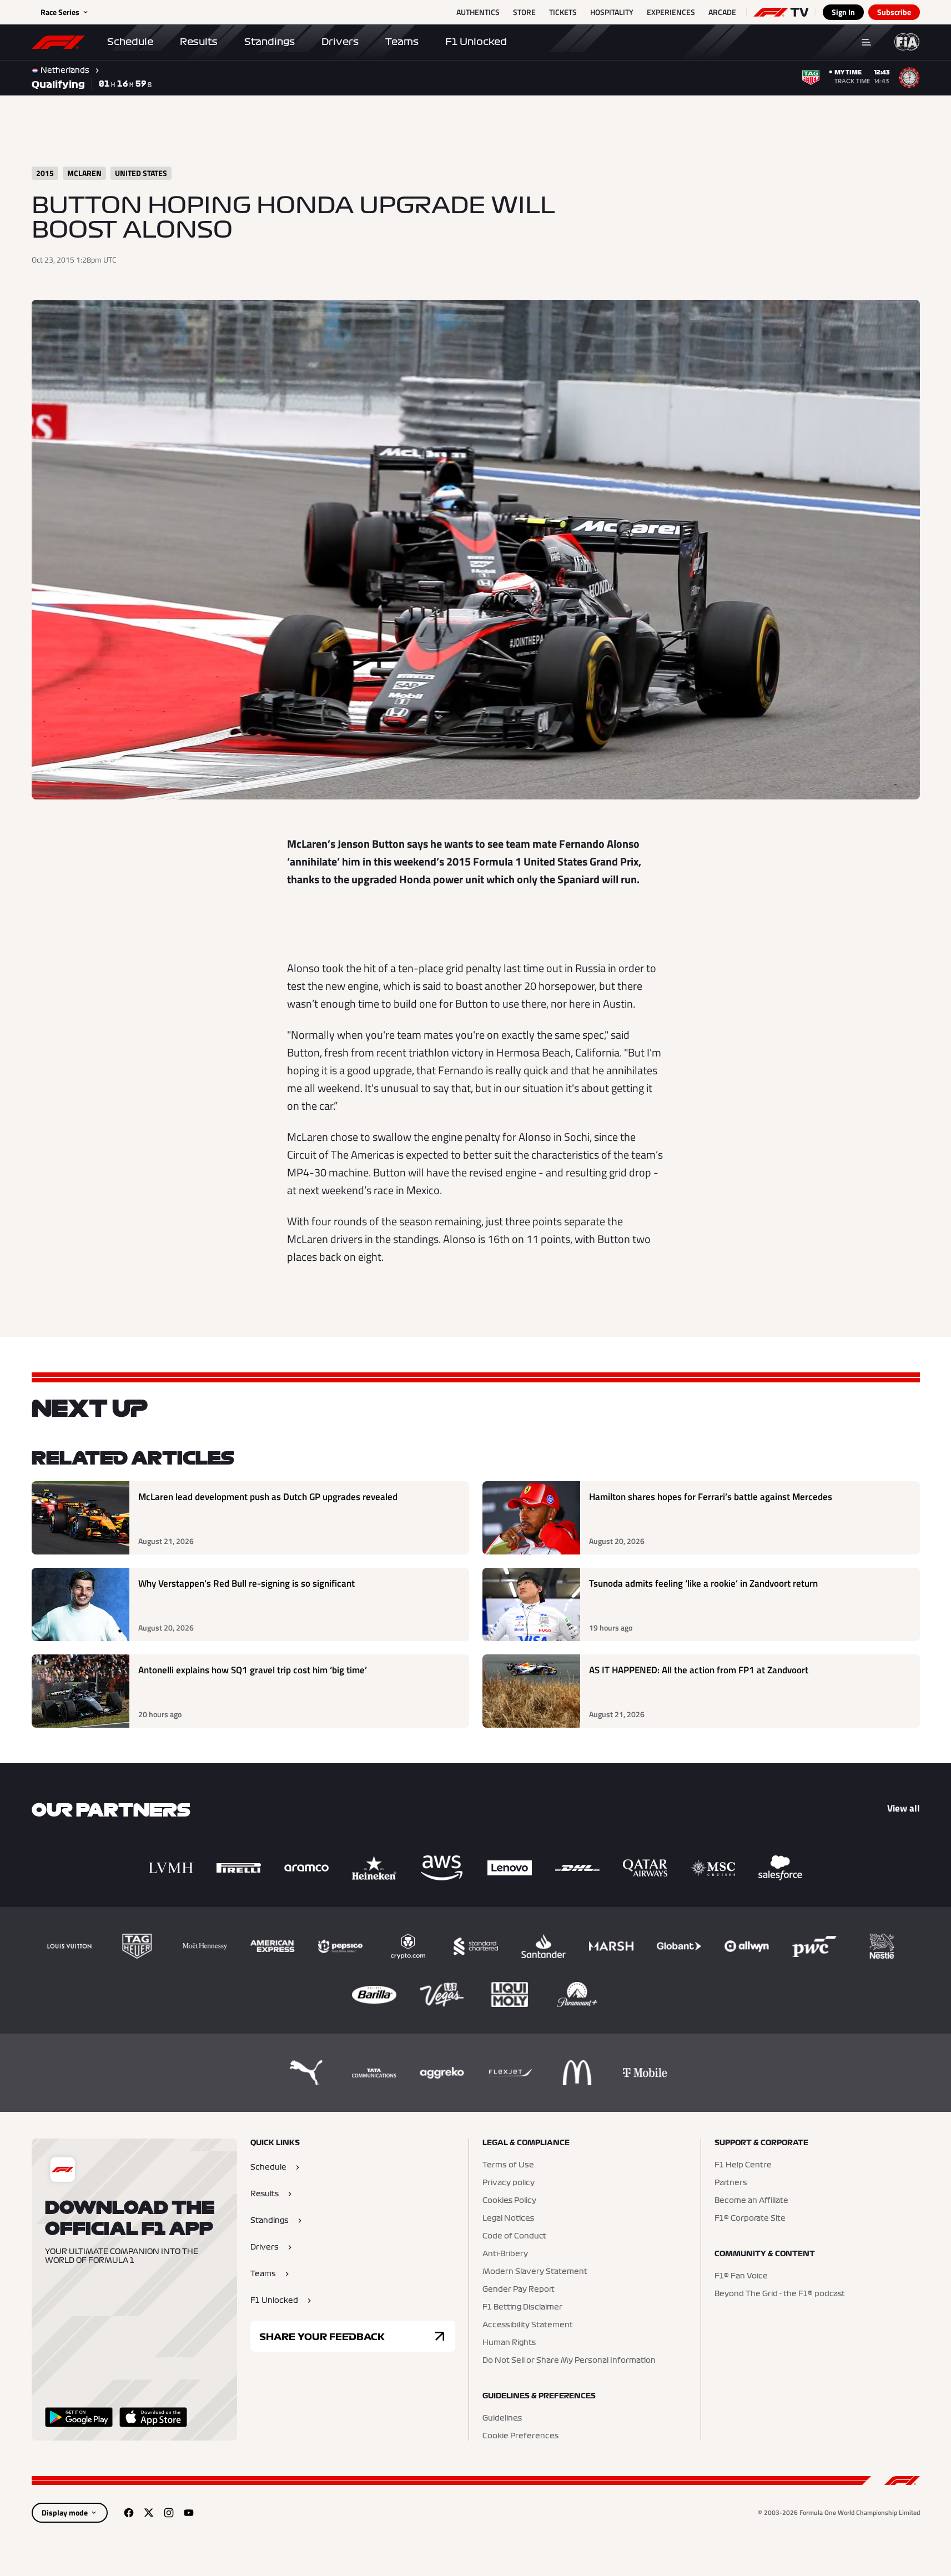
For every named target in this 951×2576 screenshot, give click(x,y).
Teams (402, 42)
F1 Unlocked (476, 42)
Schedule (130, 42)
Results (199, 42)
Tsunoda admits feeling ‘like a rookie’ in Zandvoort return (703, 1584)
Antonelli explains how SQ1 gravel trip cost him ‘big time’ (253, 1670)
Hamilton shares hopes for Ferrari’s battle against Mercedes (711, 1497)
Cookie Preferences (520, 2436)
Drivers (340, 42)
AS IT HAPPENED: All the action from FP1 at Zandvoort (699, 1670)
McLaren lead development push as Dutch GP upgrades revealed (268, 1497)
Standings (270, 42)
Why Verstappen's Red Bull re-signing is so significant (246, 1584)
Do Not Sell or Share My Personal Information (569, 2361)
